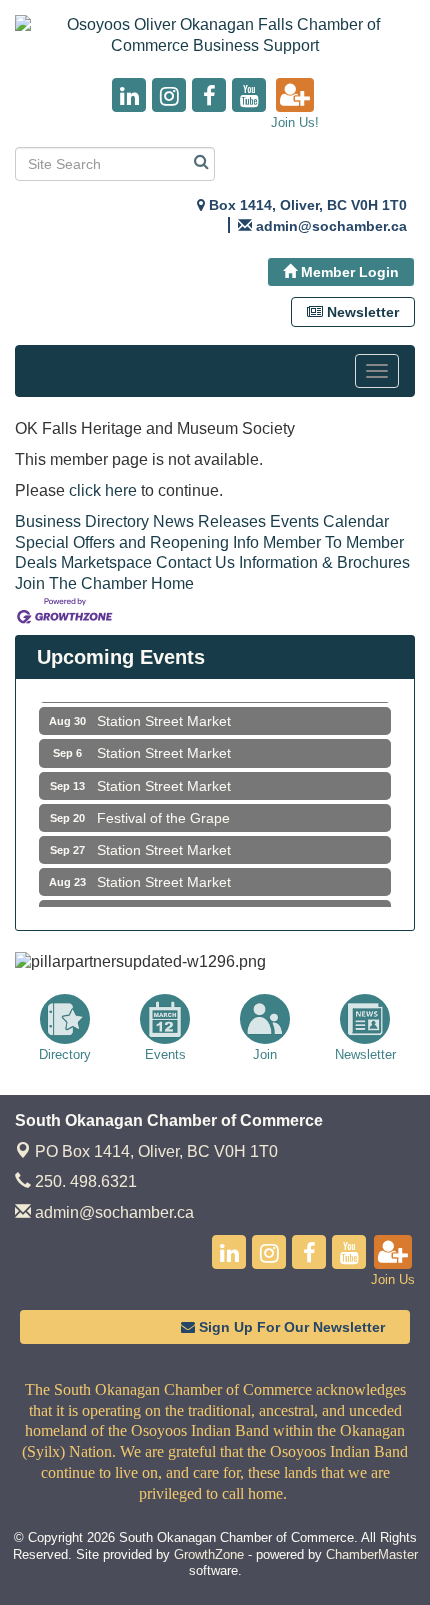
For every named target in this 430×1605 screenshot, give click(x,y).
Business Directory (82, 521)
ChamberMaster (372, 1554)
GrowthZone (209, 1554)
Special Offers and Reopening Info (137, 542)
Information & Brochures (324, 562)
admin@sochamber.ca (112, 1212)
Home (172, 583)
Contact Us (195, 562)
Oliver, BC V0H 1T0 (156, 1151)
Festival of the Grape (163, 812)
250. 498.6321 (84, 1181)
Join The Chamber (81, 583)
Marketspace (106, 562)
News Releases (209, 521)
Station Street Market (164, 715)
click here (103, 490)
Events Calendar (329, 521)
